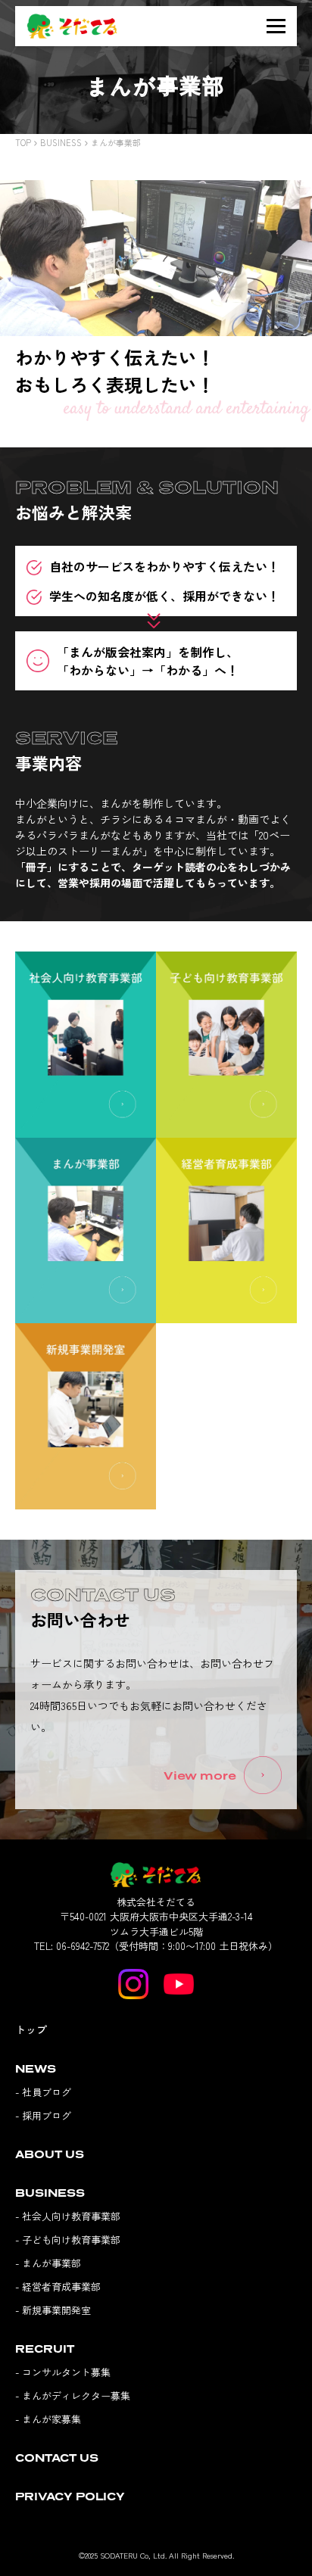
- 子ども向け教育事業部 (68, 2240)
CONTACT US (57, 2458)
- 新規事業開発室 (53, 2310)
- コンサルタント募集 (63, 2372)
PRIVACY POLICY (70, 2496)
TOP (23, 142)
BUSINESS (61, 142)
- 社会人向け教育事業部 (68, 2216)
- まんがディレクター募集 (73, 2395)
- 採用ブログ (43, 2115)
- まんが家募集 (48, 2419)
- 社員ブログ (43, 2092)
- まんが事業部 (48, 2263)
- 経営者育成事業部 (58, 2286)
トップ (31, 2029)
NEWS (36, 2068)
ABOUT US (50, 2154)
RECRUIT (45, 2349)
